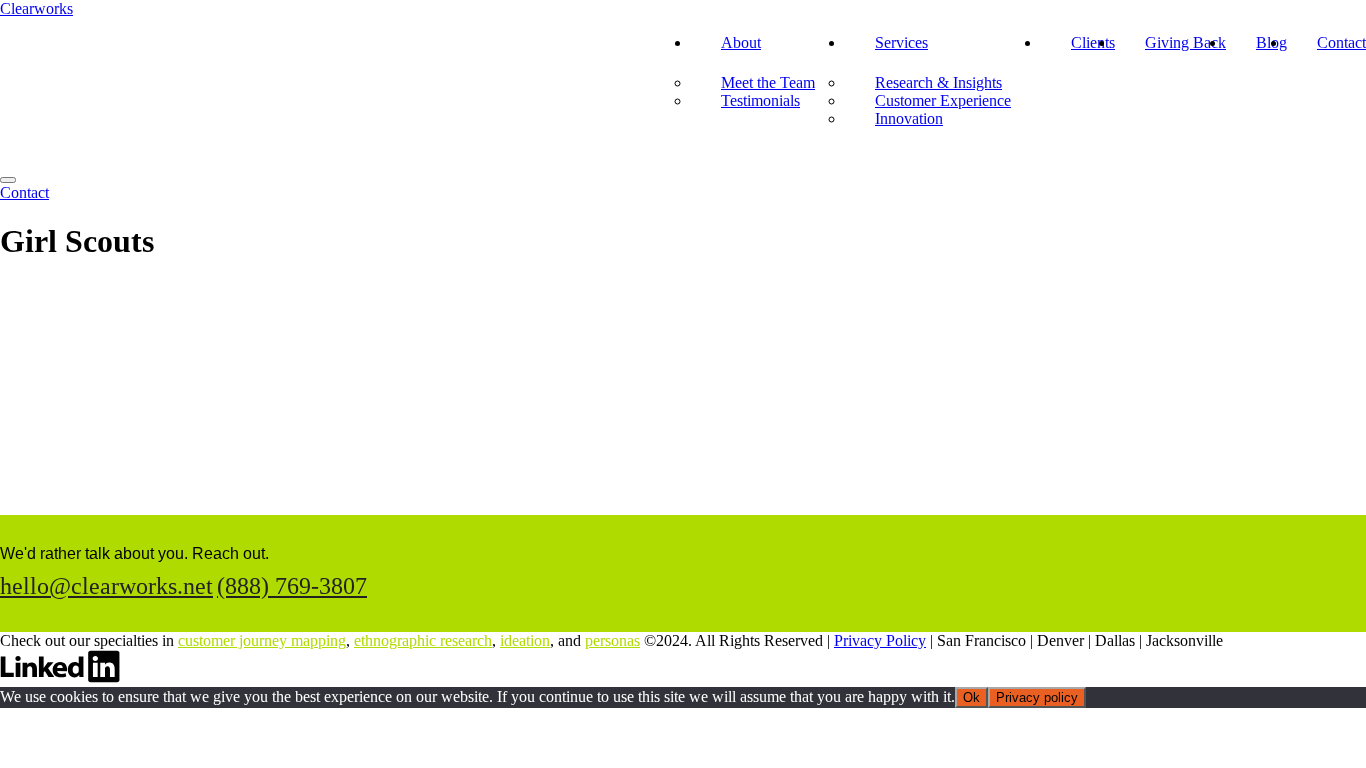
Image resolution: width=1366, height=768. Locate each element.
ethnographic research (423, 640)
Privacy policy (1037, 697)
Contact (1341, 42)
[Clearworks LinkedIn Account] (60, 677)
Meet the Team (768, 82)
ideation (525, 640)
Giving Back (1185, 42)
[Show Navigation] (8, 180)
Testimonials (760, 100)
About (741, 42)
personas (612, 640)
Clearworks (36, 8)
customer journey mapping (262, 640)
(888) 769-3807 (292, 586)
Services (901, 42)
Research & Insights (938, 82)
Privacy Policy (880, 640)
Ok (971, 697)
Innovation (909, 118)
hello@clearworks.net (106, 586)
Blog (1271, 42)
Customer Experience (943, 100)
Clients (1093, 42)
